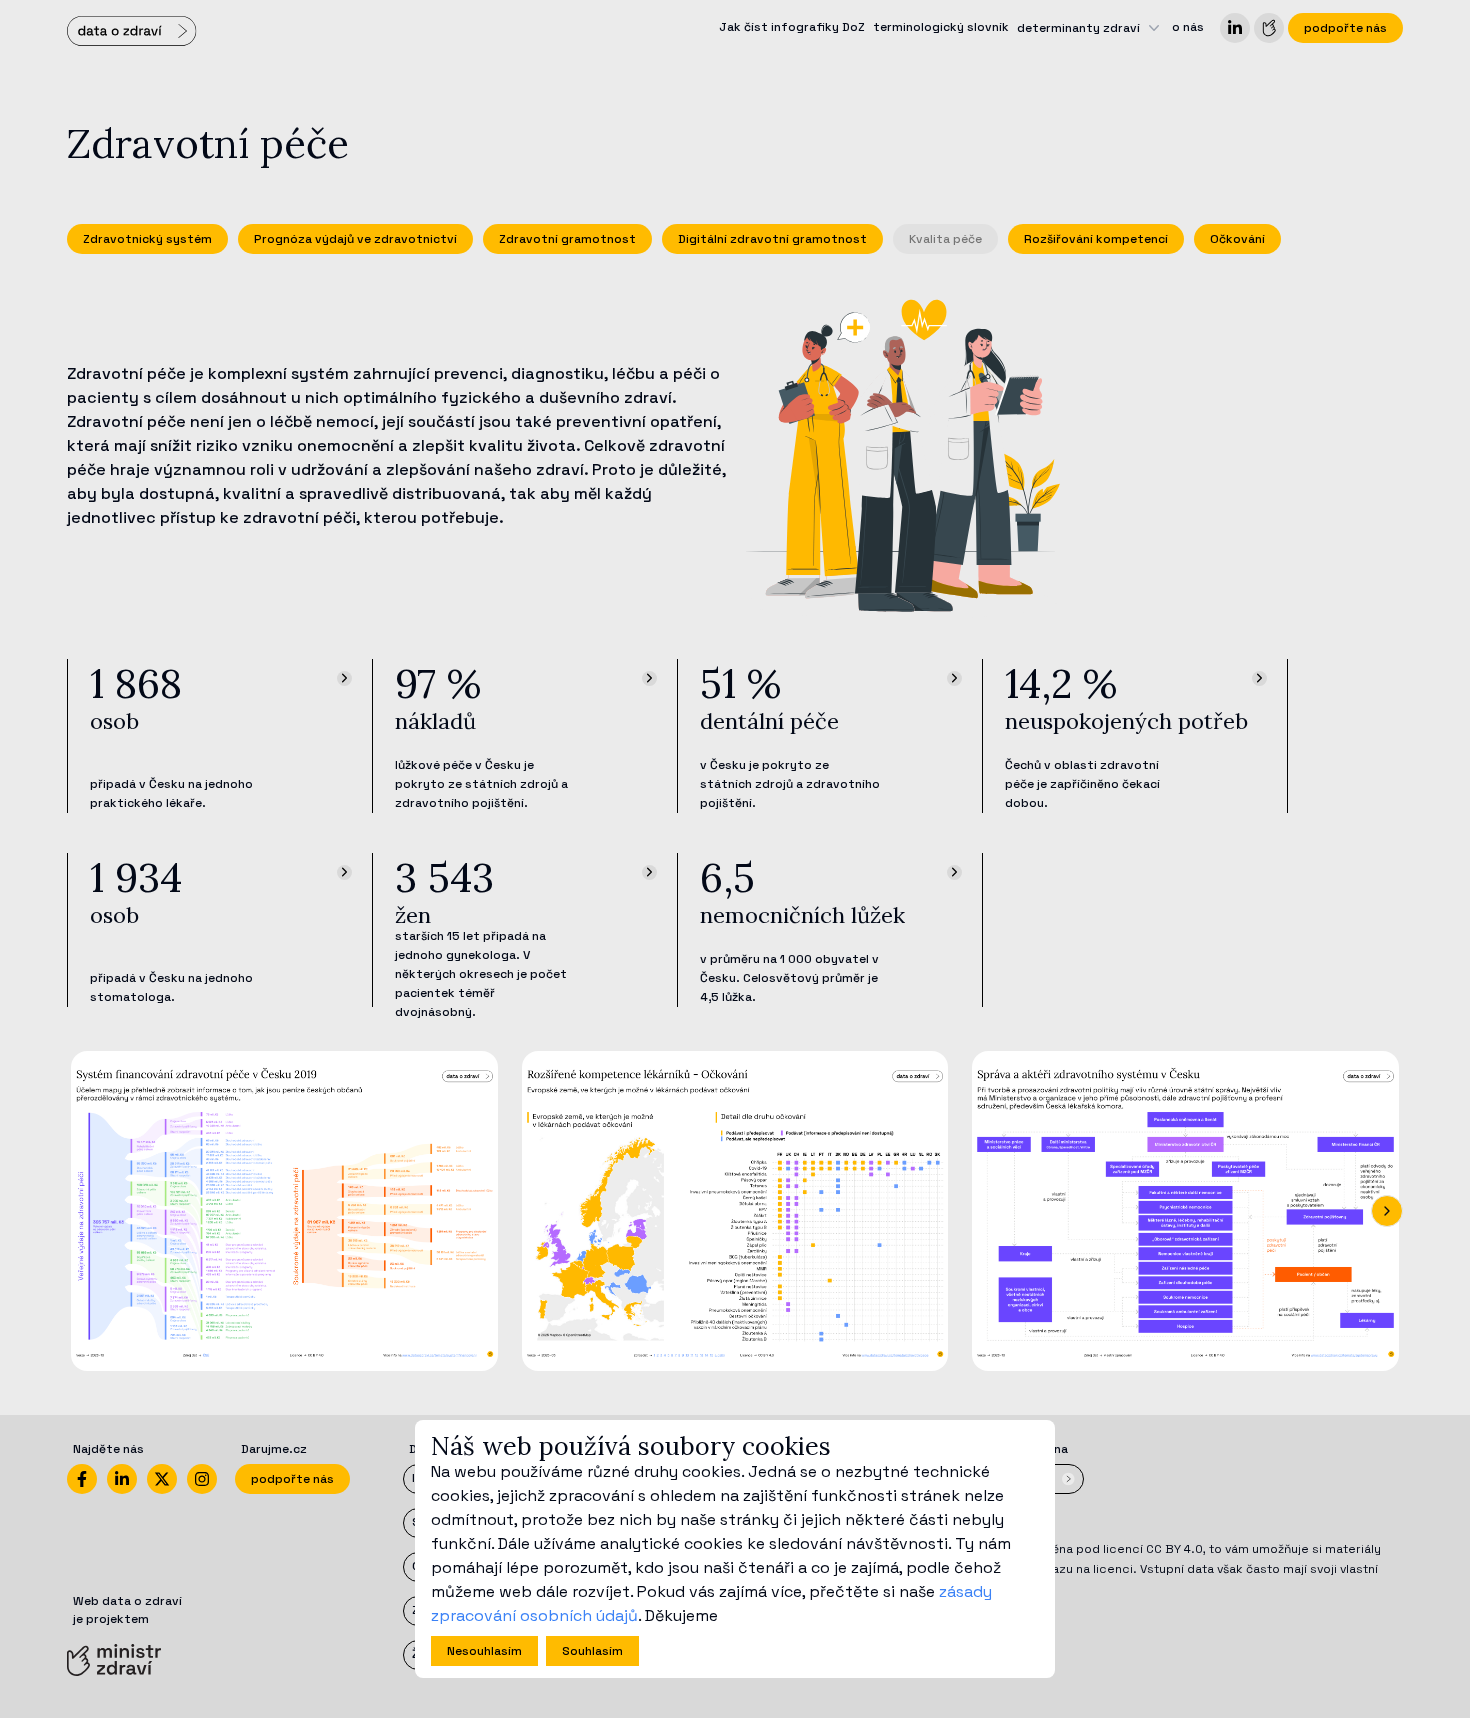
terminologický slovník (941, 27)
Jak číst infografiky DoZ (792, 27)
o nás (1188, 27)
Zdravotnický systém (147, 239)
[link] (1235, 28)
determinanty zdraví (1078, 28)
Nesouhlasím (484, 1651)
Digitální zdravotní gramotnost (772, 239)
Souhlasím (592, 1651)
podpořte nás (1345, 28)
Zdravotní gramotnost (567, 239)
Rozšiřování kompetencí (1096, 239)
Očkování (1237, 239)
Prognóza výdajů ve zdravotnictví (355, 239)
